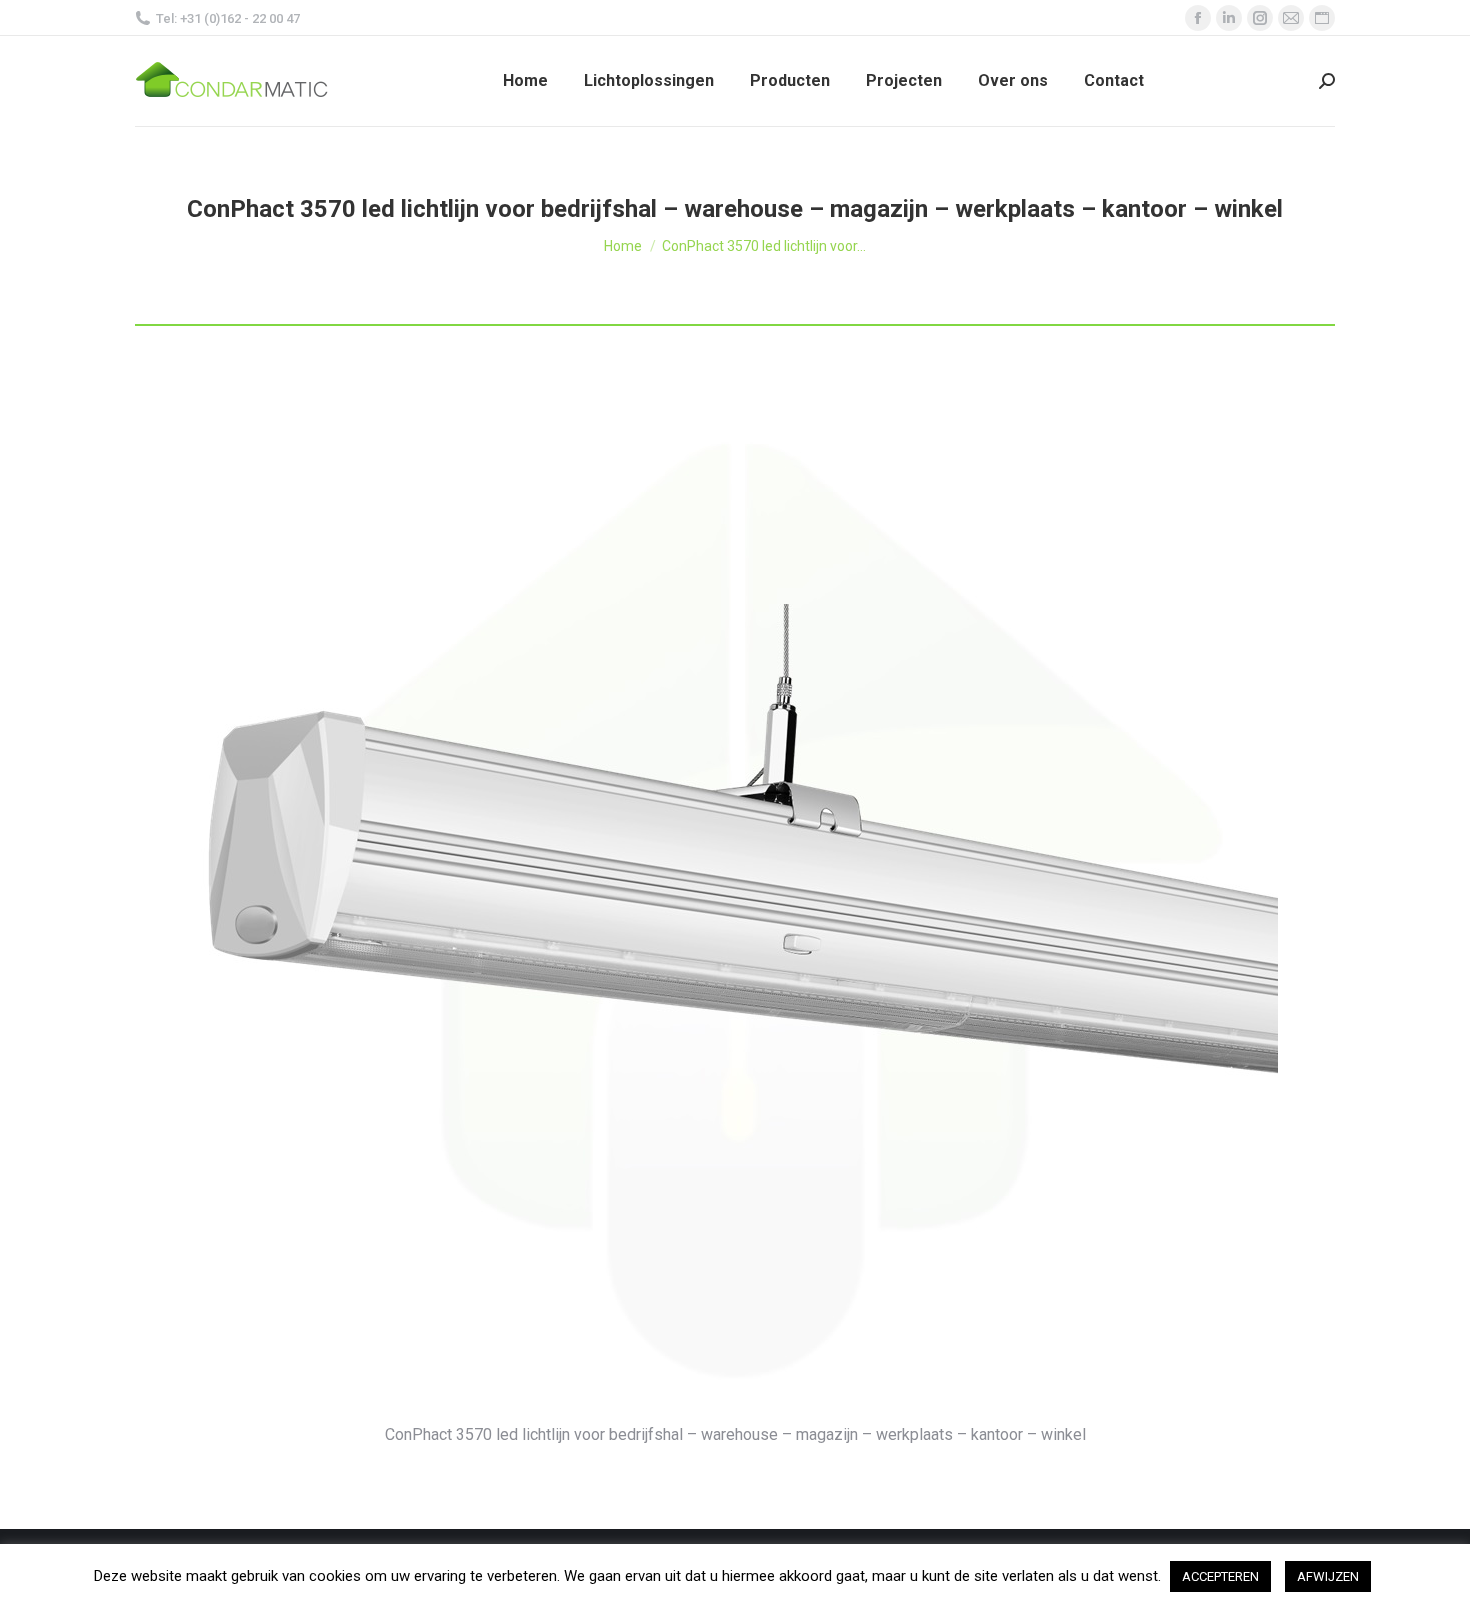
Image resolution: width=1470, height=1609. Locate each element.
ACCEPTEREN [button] (1220, 1576)
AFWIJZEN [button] (1328, 1576)
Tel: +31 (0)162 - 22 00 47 (228, 18)
